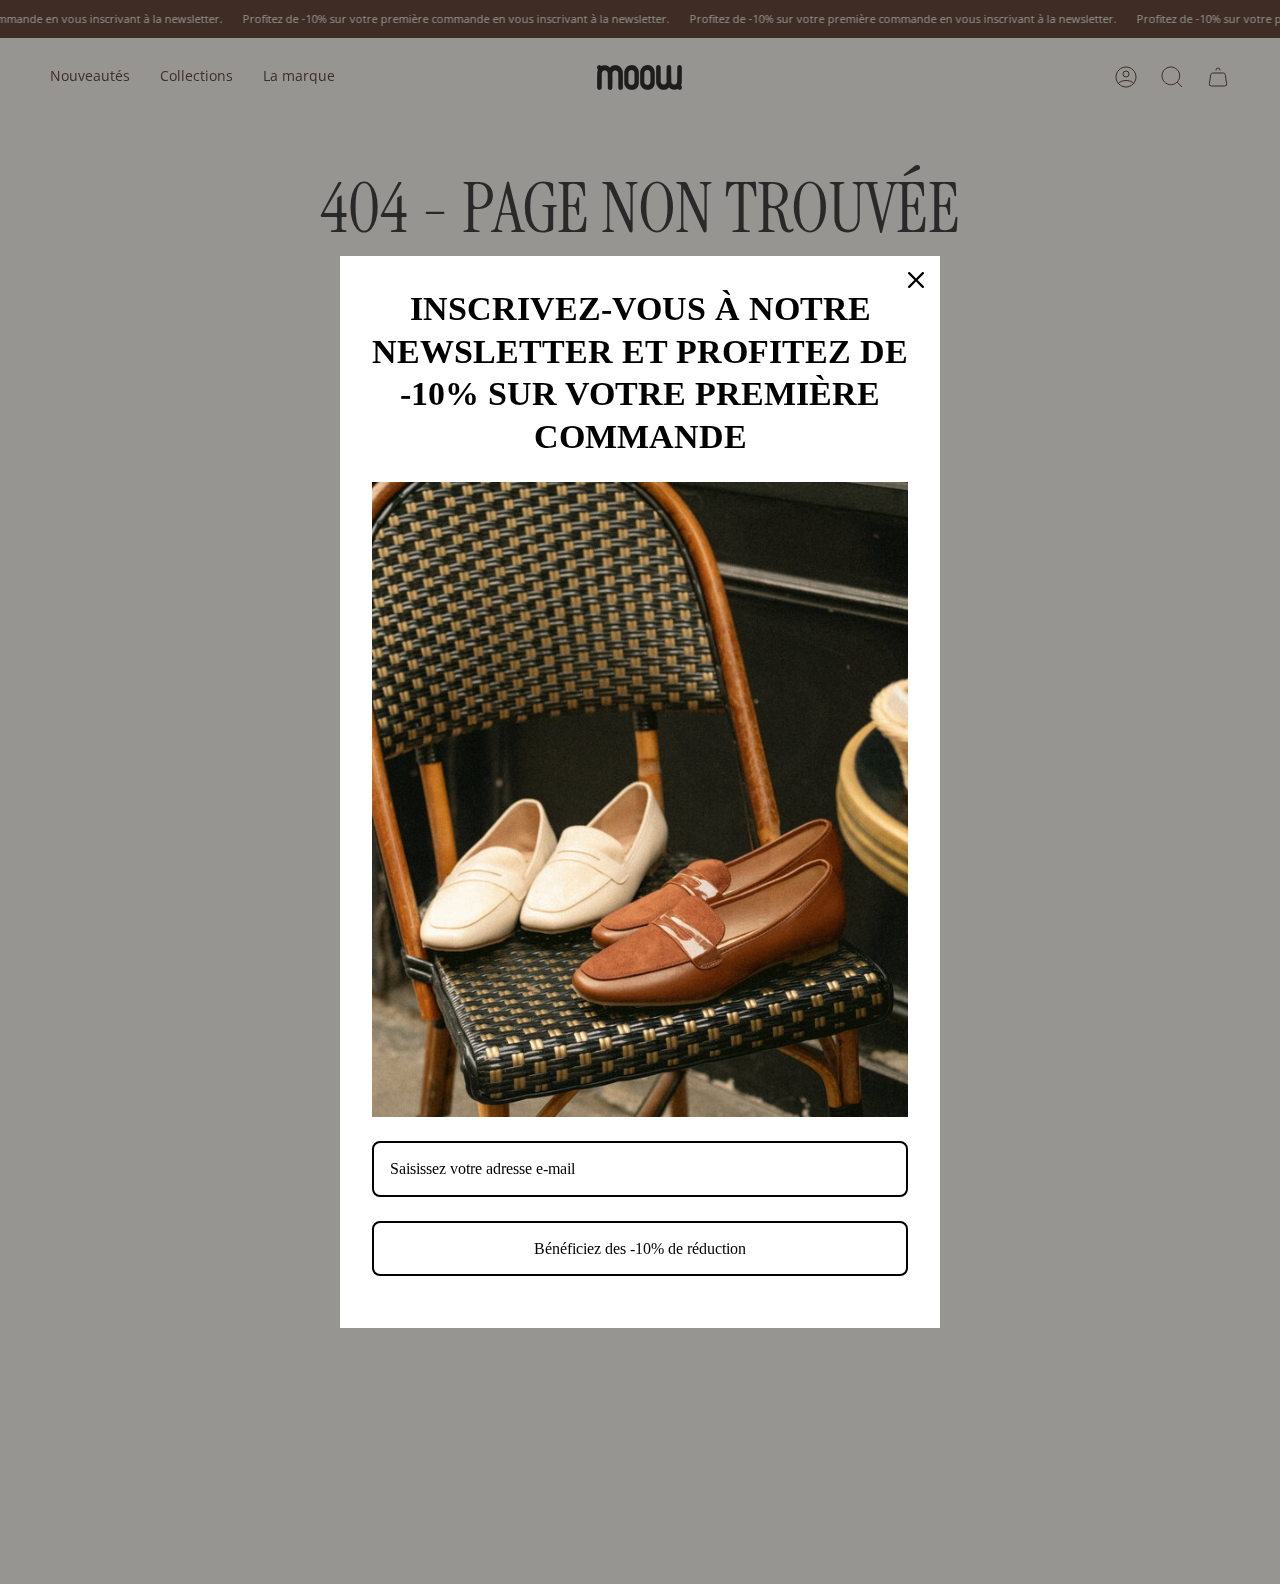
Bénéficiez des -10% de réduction (640, 1248)
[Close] (916, 280)
